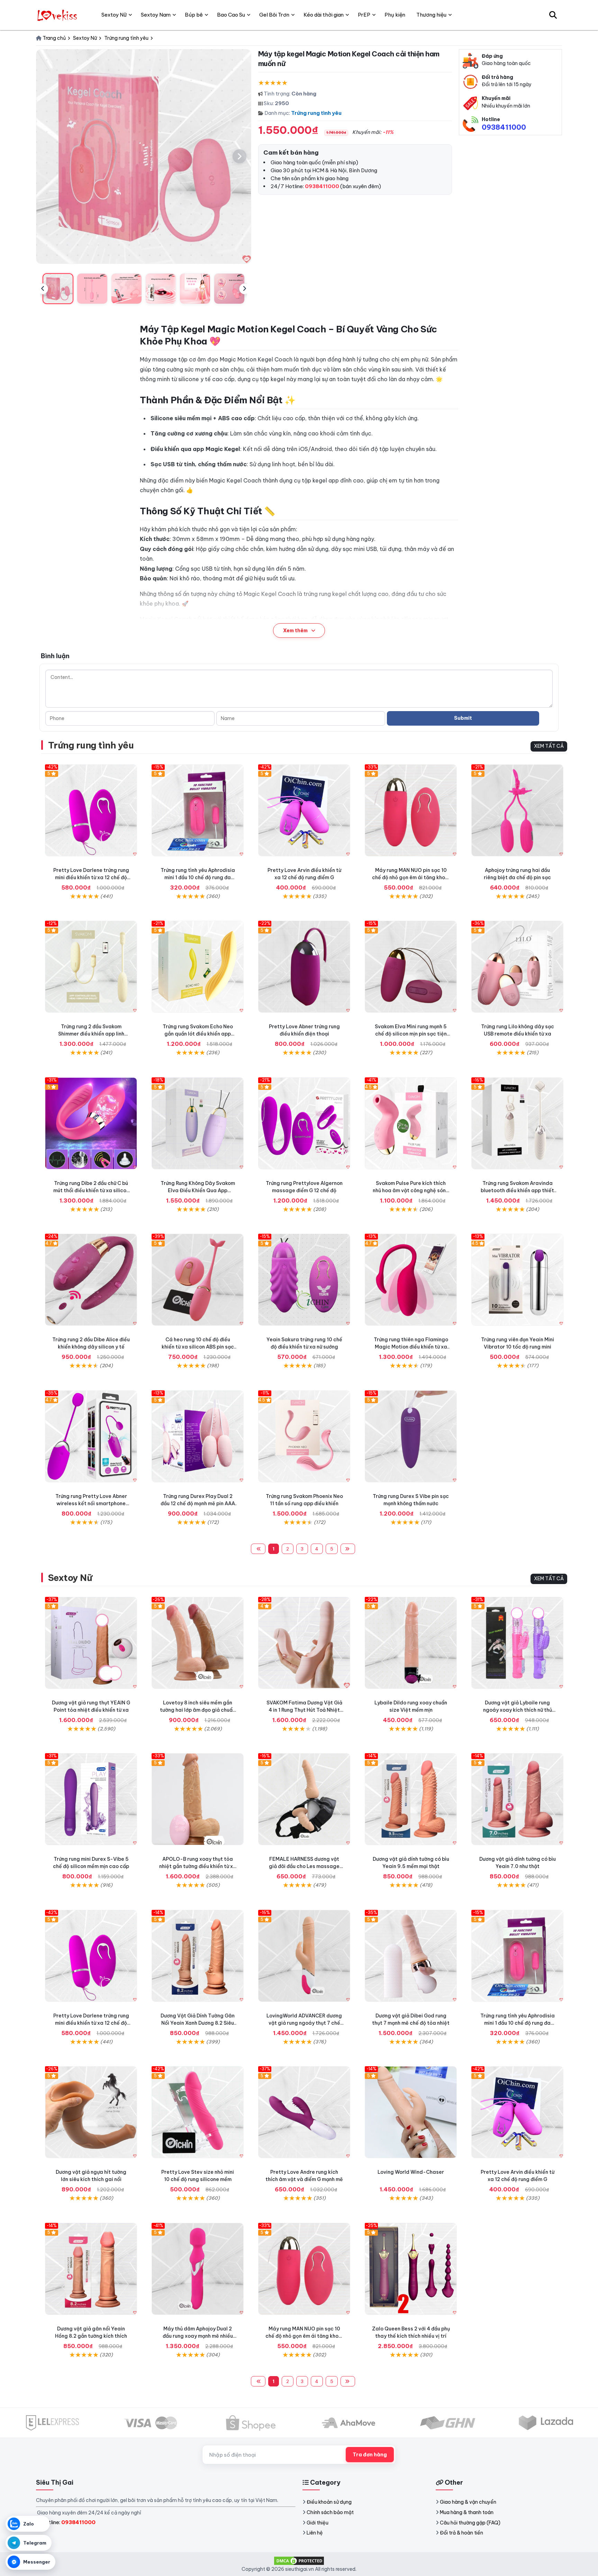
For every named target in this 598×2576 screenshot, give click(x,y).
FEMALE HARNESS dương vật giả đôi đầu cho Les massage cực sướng (304, 1866)
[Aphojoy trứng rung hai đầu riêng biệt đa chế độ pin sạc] (517, 810)
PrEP (364, 15)
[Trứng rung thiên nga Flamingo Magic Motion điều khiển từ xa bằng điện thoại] (411, 1280)
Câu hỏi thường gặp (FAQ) (470, 2523)
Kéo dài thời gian (324, 15)
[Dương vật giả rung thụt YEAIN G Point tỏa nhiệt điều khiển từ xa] (91, 1643)
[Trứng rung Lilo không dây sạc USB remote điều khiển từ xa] (517, 967)
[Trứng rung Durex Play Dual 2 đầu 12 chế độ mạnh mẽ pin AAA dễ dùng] (198, 1436)
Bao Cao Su (231, 15)
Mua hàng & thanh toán (467, 2512)
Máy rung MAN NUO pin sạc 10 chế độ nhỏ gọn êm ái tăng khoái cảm (411, 877)
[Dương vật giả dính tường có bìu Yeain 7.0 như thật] (517, 1799)
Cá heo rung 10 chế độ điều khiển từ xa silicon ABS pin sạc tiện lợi (198, 1347)
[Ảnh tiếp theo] (239, 156)
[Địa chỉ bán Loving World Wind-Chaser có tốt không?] (411, 2112)
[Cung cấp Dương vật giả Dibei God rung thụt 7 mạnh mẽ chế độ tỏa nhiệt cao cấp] (411, 1956)
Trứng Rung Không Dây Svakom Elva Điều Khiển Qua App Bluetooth (198, 1190)
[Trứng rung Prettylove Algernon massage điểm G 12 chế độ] (304, 1123)
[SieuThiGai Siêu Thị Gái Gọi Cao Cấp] (58, 15)
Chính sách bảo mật (330, 2512)
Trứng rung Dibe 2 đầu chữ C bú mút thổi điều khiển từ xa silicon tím (91, 1190)
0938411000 (504, 127)
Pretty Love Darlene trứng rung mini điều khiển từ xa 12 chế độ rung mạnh (91, 877)
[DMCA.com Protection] (299, 2560)
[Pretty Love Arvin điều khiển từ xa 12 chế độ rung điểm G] (304, 810)
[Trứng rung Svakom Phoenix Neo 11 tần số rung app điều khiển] (304, 1436)
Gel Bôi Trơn (274, 15)
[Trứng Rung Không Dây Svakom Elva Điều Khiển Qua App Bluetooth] (198, 1123)
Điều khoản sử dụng (329, 2502)
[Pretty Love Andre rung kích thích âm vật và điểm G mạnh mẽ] (304, 2112)
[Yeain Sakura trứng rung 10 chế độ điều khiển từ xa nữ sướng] (304, 1280)
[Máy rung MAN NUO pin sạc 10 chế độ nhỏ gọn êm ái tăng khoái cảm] (411, 810)
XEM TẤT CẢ (549, 746)
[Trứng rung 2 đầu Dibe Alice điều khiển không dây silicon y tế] (91, 1280)
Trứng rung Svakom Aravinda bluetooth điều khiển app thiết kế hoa (517, 1190)
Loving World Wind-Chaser (411, 2172)
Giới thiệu (318, 2523)
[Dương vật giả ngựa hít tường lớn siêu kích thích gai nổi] (91, 2112)
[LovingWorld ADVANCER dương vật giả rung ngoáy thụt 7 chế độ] (304, 1956)
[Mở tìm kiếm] (553, 15)
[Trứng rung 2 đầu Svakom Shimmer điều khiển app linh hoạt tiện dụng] (91, 967)
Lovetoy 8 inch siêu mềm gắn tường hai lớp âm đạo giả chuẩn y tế (198, 1710)
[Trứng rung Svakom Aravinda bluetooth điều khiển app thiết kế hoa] (517, 1123)
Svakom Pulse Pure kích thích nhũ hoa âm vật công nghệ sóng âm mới (411, 1190)
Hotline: (69, 2522)
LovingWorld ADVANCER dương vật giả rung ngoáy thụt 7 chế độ (304, 2023)
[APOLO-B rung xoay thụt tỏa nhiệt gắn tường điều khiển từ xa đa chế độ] (198, 1799)
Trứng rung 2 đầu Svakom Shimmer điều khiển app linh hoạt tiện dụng (91, 1034)
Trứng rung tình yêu (316, 113)
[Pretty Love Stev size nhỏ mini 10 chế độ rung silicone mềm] (198, 2112)
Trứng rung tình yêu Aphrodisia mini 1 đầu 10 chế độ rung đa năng (198, 877)
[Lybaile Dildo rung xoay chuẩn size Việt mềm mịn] (411, 1643)
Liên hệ (315, 2533)
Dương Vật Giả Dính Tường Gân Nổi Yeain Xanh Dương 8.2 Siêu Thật (198, 2023)
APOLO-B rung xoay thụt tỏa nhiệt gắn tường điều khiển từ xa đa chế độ (198, 1866)
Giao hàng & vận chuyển (468, 2502)
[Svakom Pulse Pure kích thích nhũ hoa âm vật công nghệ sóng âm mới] (411, 1123)
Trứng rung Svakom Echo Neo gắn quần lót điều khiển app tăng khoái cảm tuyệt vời (198, 1034)
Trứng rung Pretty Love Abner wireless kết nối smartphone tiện (91, 1503)
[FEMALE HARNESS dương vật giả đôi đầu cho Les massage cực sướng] (304, 1799)
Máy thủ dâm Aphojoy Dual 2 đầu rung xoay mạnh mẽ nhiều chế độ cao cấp (198, 2336)
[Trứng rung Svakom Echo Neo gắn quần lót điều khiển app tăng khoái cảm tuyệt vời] (198, 967)
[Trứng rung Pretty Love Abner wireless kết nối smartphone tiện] (91, 1436)
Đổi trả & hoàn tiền (461, 2533)
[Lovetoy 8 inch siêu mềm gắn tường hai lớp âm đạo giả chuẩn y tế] (198, 1643)
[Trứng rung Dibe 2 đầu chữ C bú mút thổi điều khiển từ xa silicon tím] (91, 1123)
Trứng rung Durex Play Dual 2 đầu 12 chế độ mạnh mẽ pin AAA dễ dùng (198, 1503)
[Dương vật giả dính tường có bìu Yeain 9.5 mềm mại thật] (411, 1799)
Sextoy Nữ (70, 1578)
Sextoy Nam (156, 15)
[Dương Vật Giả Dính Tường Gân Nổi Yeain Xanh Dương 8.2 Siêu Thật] (198, 1956)
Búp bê (194, 15)
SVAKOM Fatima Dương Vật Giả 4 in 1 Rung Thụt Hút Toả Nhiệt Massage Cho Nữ (304, 1710)
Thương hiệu (431, 15)
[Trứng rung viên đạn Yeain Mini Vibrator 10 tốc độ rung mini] (517, 1280)
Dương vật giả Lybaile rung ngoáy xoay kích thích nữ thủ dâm (518, 1710)
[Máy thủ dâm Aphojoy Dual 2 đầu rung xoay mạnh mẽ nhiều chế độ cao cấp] (198, 2269)
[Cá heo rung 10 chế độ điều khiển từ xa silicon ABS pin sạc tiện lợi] (198, 1280)
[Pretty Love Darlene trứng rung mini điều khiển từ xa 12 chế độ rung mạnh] (91, 810)
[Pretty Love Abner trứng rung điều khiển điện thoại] (304, 967)
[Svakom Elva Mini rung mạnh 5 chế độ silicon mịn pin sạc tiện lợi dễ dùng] (411, 967)
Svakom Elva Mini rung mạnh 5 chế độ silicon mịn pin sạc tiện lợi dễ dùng (411, 1034)
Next (245, 289)
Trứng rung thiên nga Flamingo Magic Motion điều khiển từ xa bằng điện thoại (411, 1347)
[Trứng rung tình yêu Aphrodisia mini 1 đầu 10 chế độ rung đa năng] (198, 810)
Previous (43, 289)
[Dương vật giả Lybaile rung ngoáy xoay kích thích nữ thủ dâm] (517, 1643)
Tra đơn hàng (370, 2455)
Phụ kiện (395, 15)
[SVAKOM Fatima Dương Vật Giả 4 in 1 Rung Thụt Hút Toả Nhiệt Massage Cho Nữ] (304, 1643)
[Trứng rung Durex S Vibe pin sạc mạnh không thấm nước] (411, 1436)
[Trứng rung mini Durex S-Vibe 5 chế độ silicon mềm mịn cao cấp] (91, 1799)
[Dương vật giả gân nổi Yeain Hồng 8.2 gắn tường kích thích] (91, 2269)
